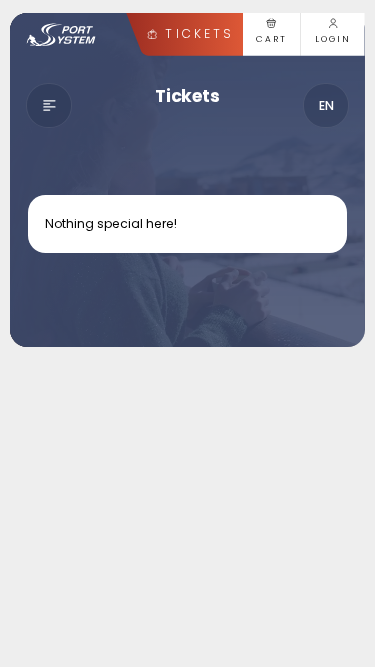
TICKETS (199, 33)
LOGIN (333, 39)
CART (272, 39)
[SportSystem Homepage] (61, 34)
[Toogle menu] (49, 105)
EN (326, 105)
